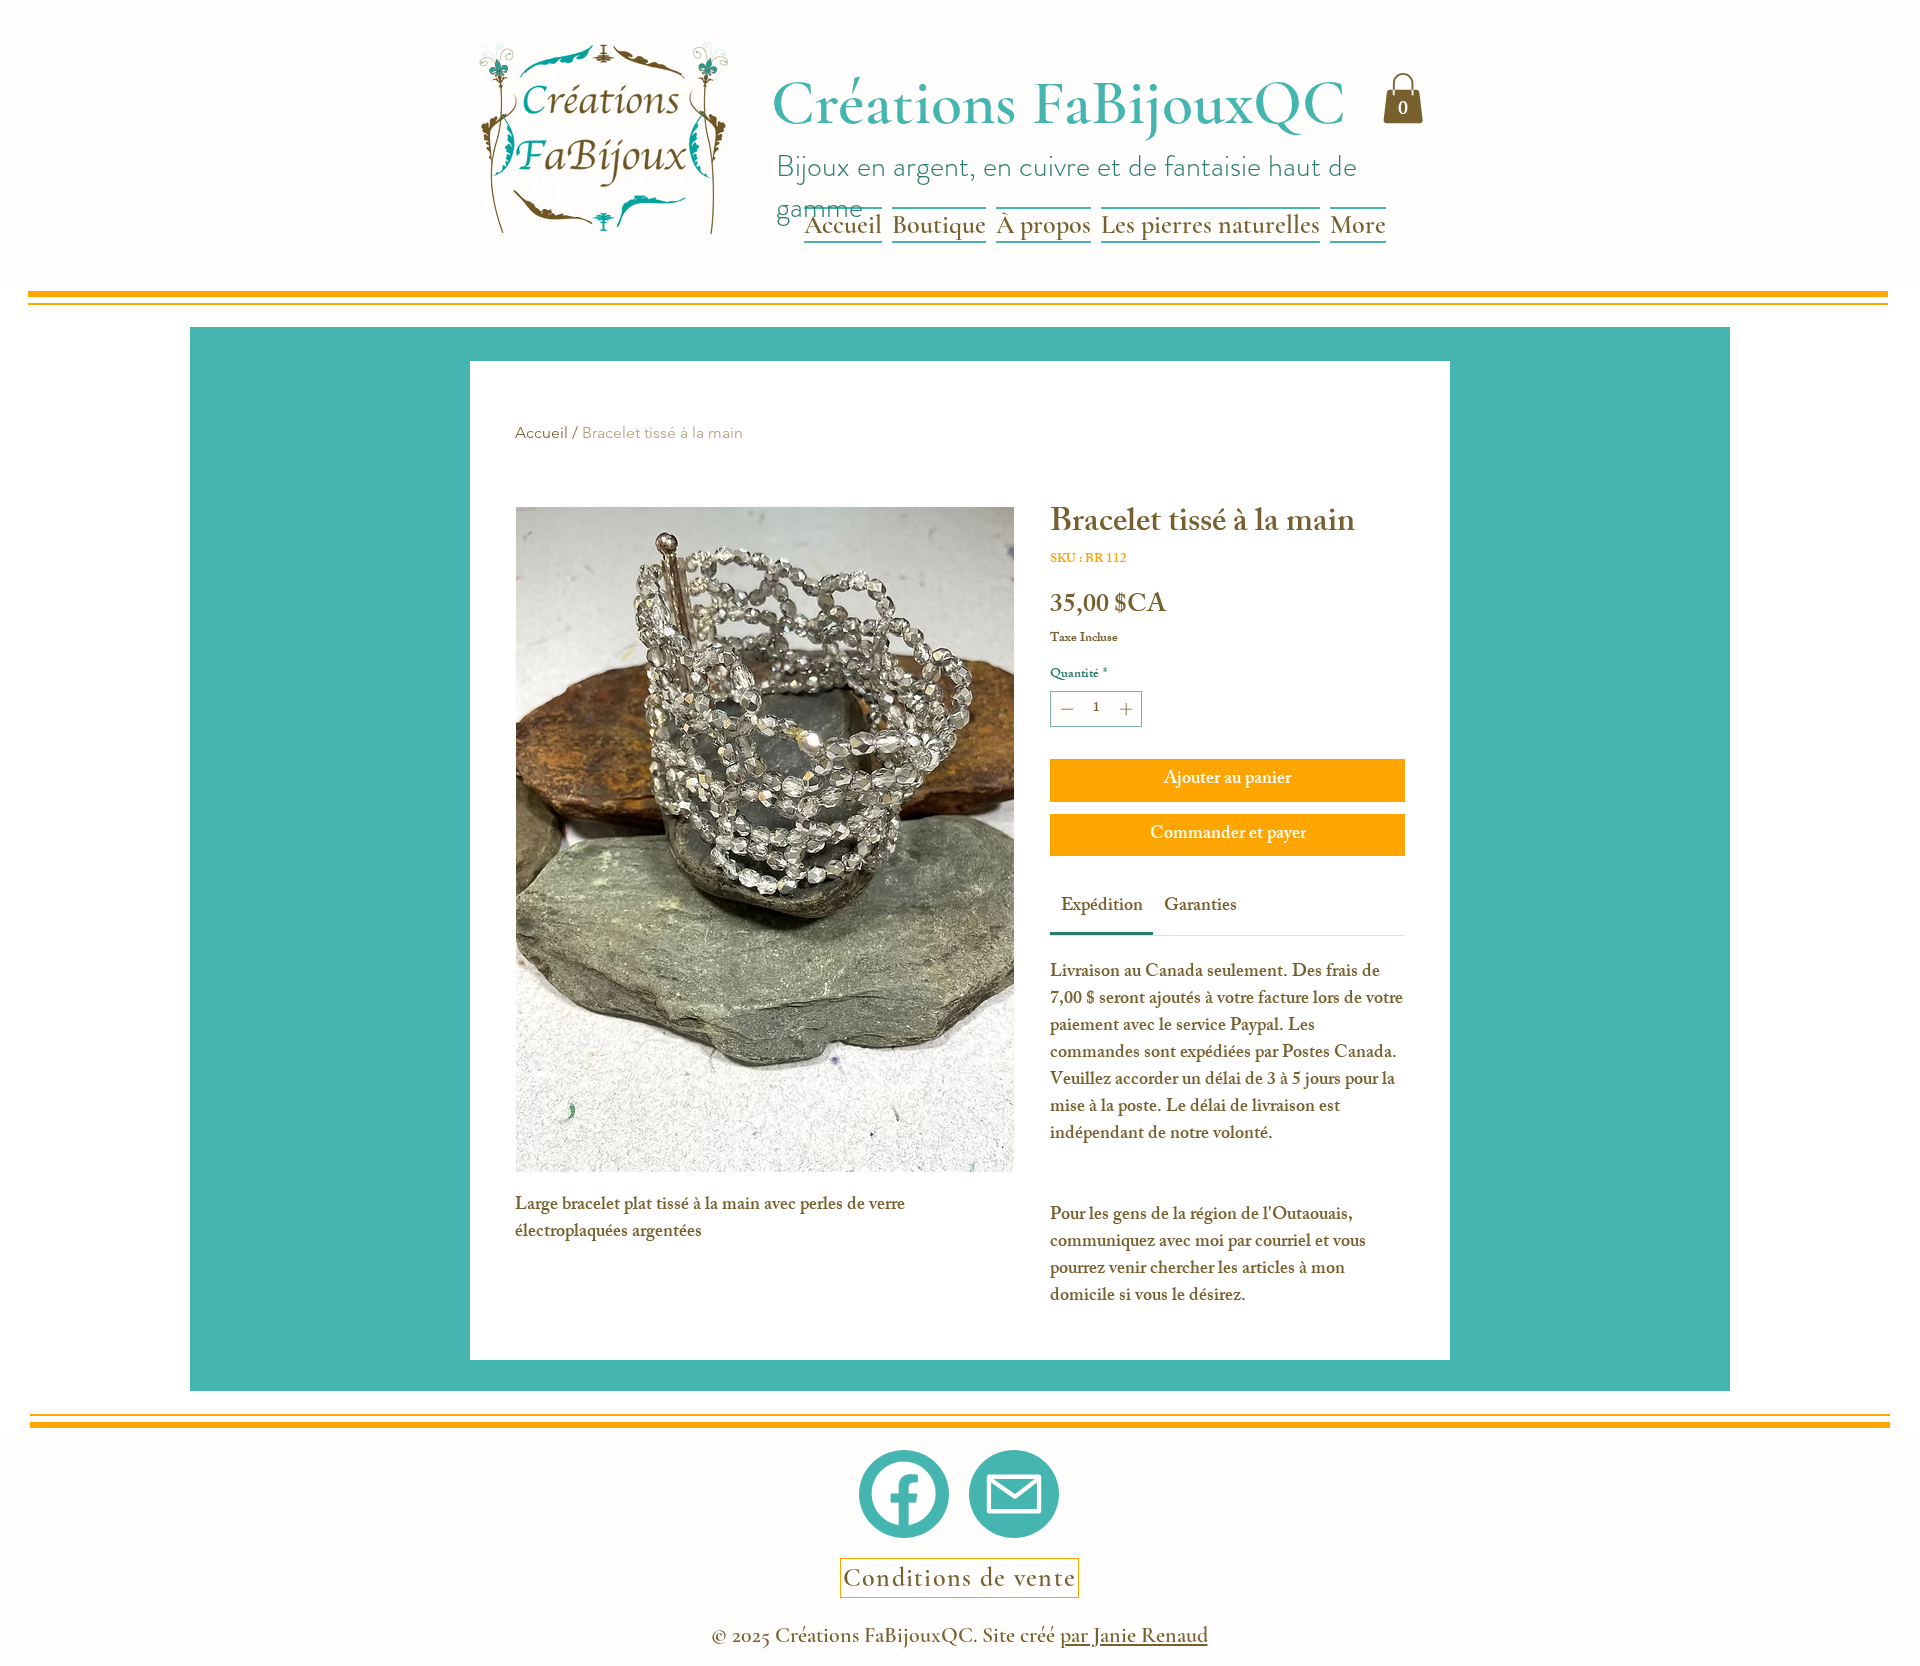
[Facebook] (903, 1493)
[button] (1403, 98)
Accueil (541, 432)
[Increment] (1128, 709)
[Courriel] (1014, 1494)
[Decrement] (1065, 709)
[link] (1102, 907)
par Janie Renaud (1134, 1635)
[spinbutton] (1096, 709)
